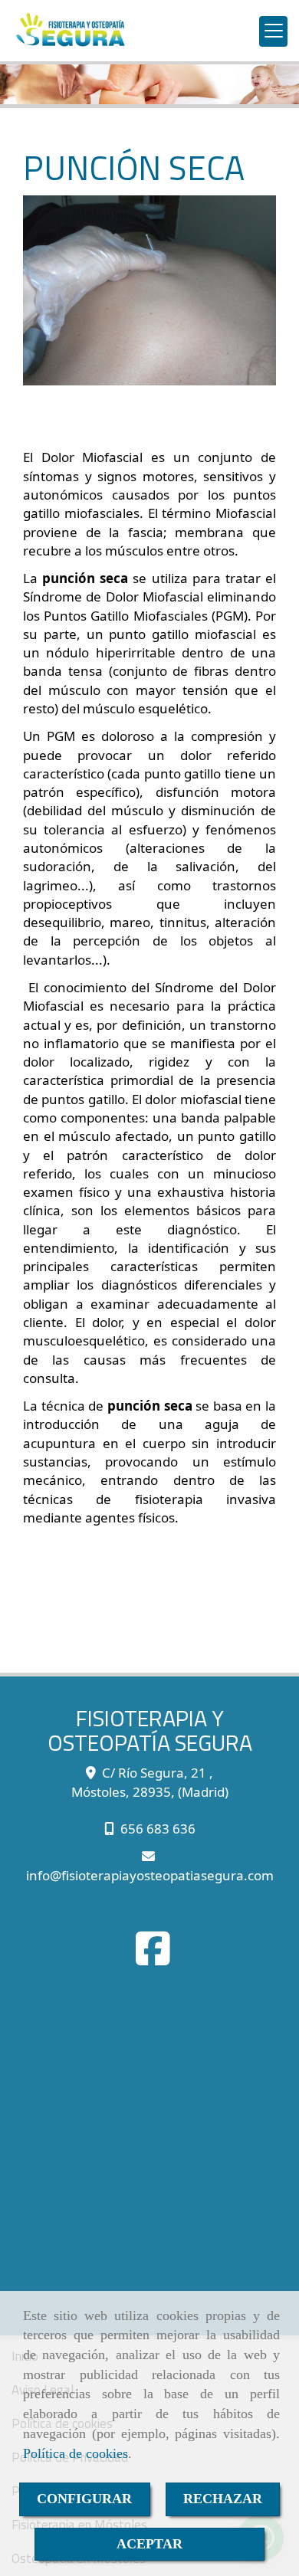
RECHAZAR (223, 2499)
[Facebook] (153, 1958)
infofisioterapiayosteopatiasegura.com (150, 1875)
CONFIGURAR (84, 2499)
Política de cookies (76, 2453)
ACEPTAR (149, 2544)
